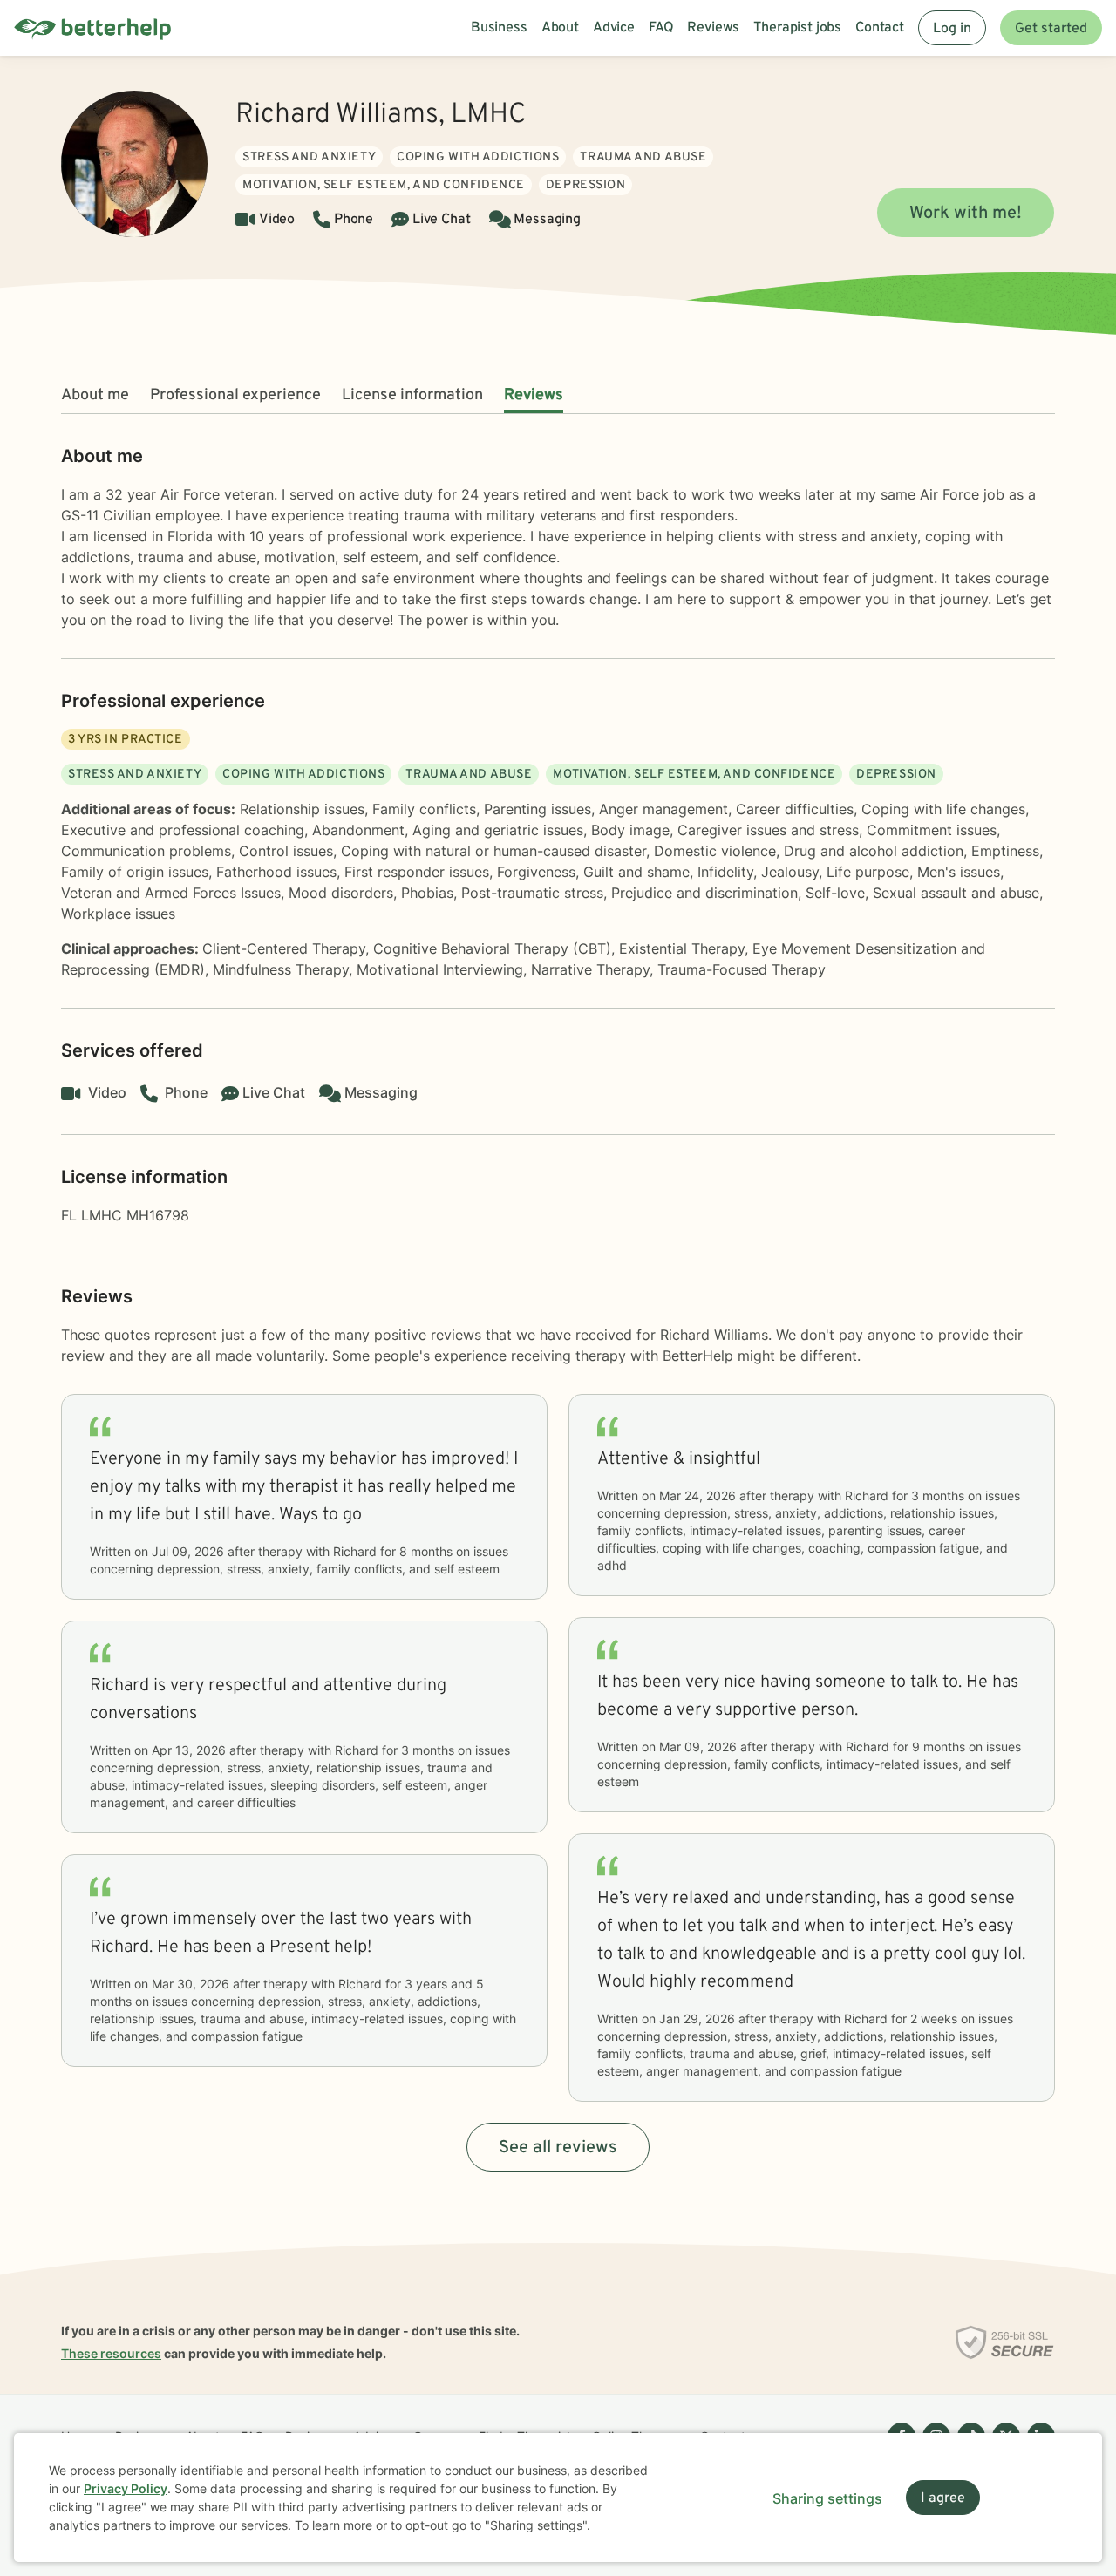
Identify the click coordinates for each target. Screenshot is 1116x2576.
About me (95, 395)
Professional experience (235, 395)
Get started (1051, 29)
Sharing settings (827, 2498)
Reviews (534, 395)
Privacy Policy (126, 2488)
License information (412, 395)
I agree (943, 2498)
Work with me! (966, 214)
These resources (111, 2353)
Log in (952, 29)
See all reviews (558, 2148)
